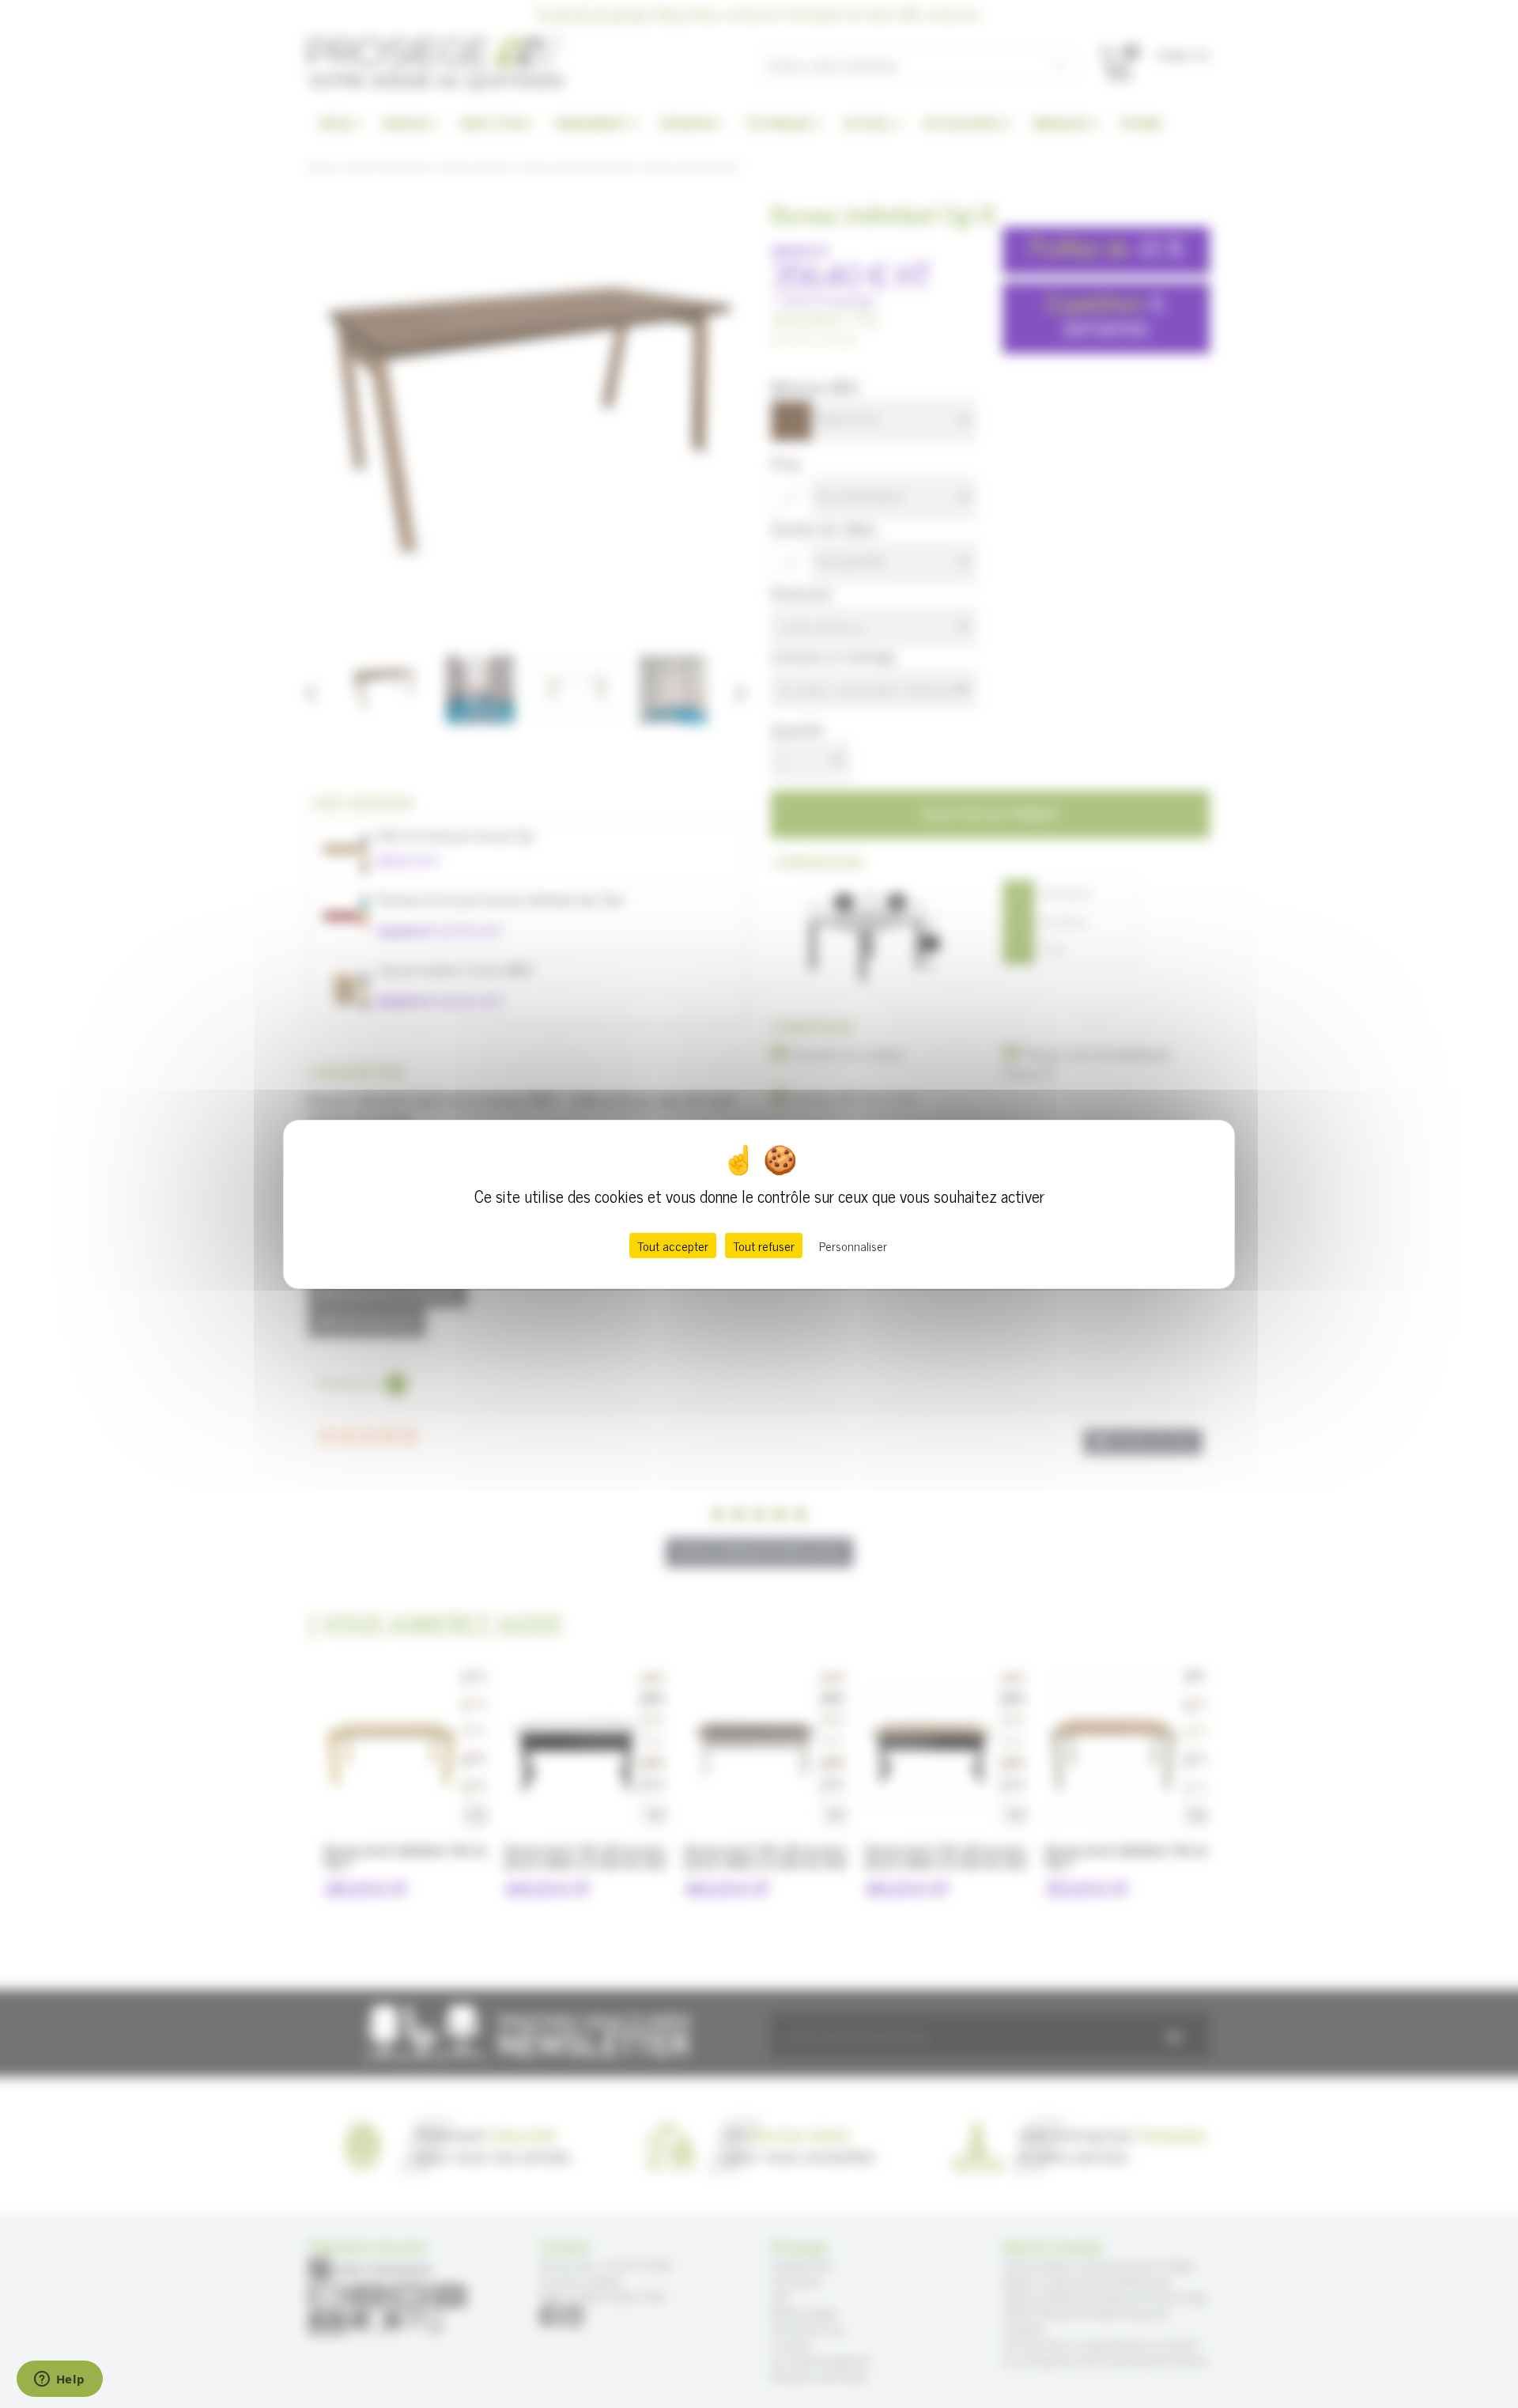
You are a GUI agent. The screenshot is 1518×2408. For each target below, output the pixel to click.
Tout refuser (764, 1246)
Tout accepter (673, 1246)
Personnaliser (853, 1246)
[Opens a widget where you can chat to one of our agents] (59, 2380)
